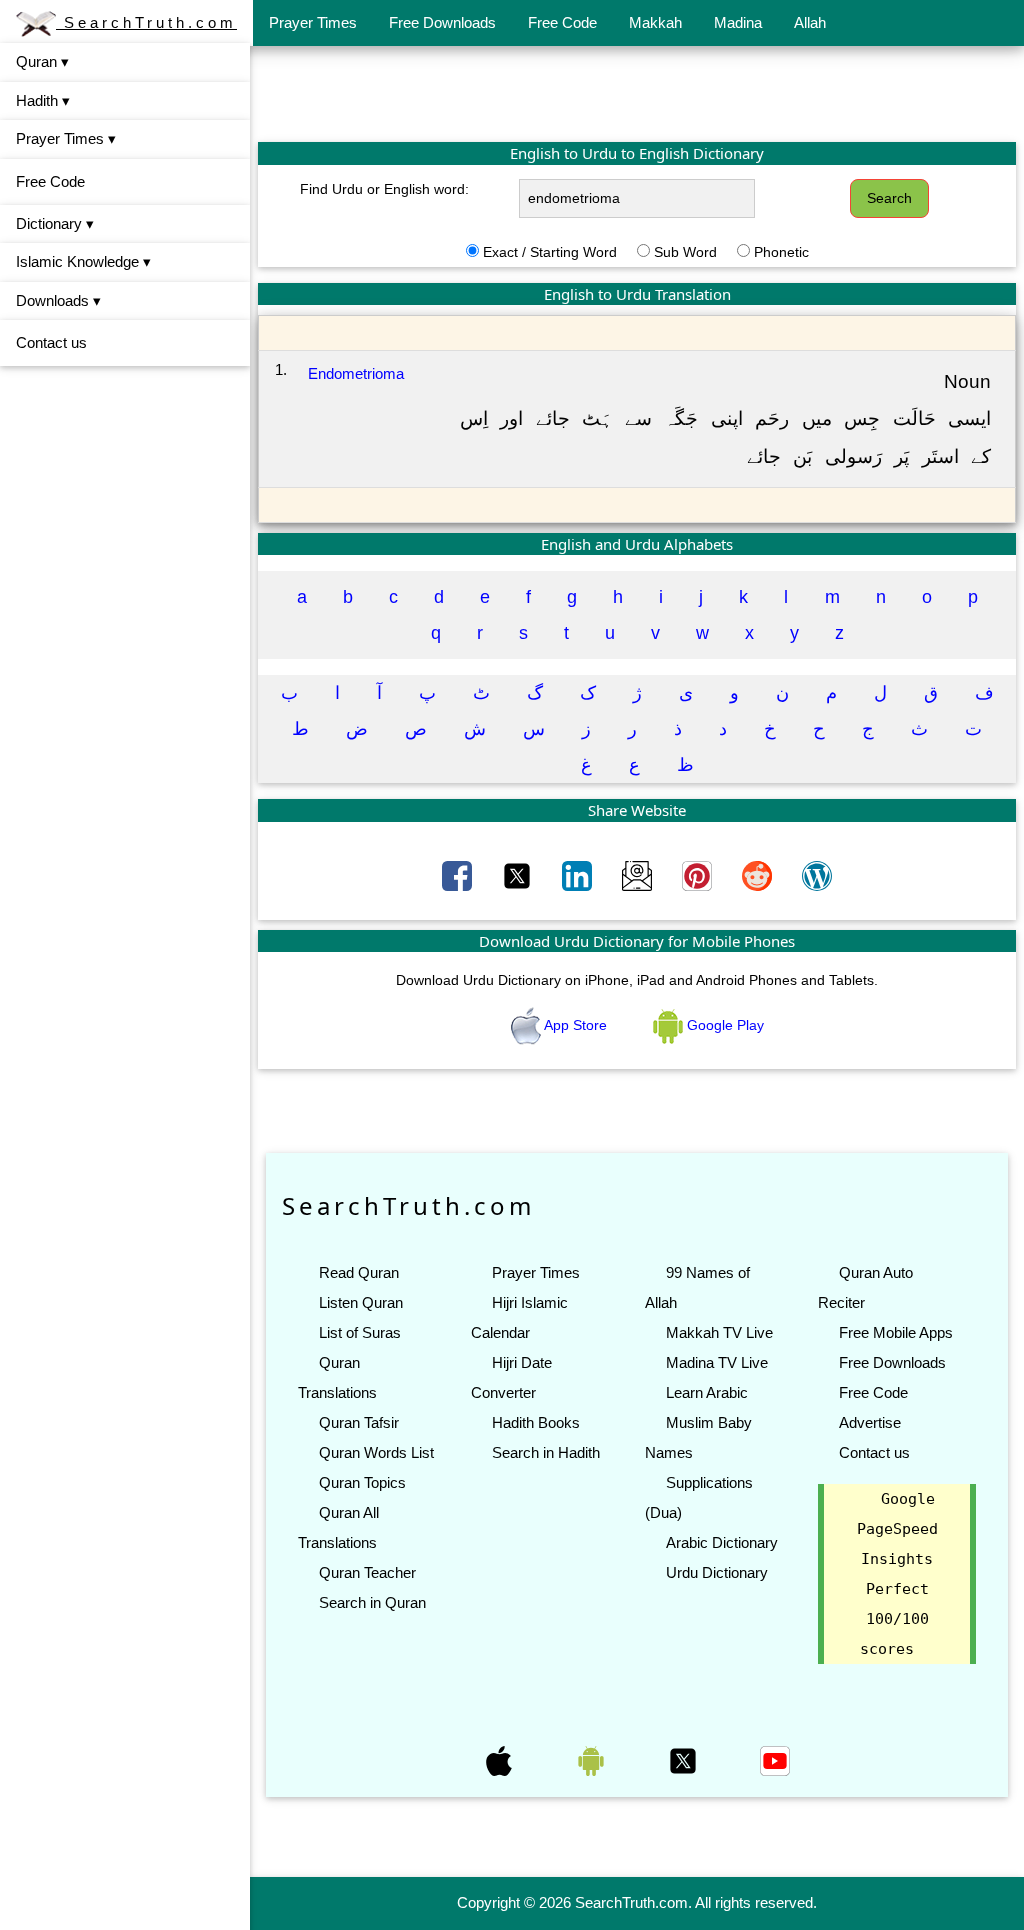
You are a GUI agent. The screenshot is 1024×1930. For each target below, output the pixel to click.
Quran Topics (362, 1482)
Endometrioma (356, 373)
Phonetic (781, 252)
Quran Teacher (367, 1572)
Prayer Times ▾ (66, 138)
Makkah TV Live (719, 1332)
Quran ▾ (42, 61)
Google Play (723, 1025)
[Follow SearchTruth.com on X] (685, 1760)
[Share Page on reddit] (759, 875)
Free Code (562, 22)
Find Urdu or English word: (384, 189)
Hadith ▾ (43, 100)
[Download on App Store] (501, 1760)
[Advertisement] (637, 93)
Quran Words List (376, 1452)
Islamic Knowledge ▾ (83, 261)
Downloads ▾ (58, 300)
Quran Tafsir (359, 1422)
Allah (810, 22)
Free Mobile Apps (896, 1332)
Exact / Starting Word (550, 252)
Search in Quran (372, 1602)
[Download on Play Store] (593, 1760)
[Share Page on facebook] (459, 875)
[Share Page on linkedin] (579, 875)
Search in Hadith (546, 1452)
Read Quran (359, 1272)
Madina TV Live (717, 1362)
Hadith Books (536, 1422)
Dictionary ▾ (55, 223)
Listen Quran (361, 1302)
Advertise (870, 1422)
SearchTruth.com (146, 22)
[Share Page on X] (519, 875)
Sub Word (685, 252)
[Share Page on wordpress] (817, 875)
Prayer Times (313, 22)
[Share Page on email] (639, 875)
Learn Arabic (707, 1392)
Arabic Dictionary (722, 1542)
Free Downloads (442, 22)
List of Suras (360, 1332)
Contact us (51, 342)
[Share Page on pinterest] (699, 875)
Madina (738, 22)
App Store (576, 1025)
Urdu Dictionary (717, 1572)
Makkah (655, 22)
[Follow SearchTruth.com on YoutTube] (775, 1760)
